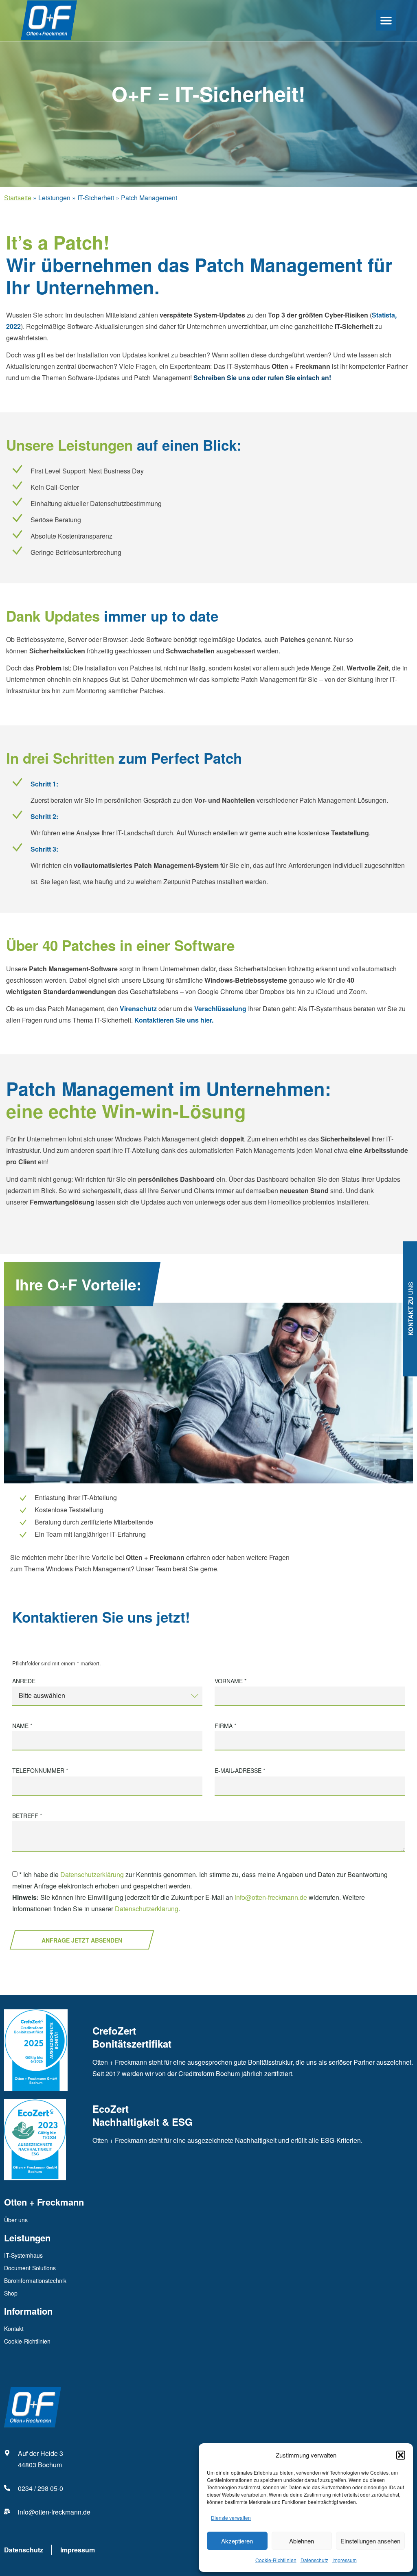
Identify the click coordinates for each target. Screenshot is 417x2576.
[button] (401, 2455)
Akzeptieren (237, 2541)
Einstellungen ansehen (370, 2541)
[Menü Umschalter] (386, 20)
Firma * (225, 1726)
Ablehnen (302, 2541)
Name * (22, 1726)
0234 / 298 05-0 (41, 2488)
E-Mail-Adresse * (240, 1771)
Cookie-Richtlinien (276, 2560)
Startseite (18, 198)
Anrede (24, 1681)
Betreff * (27, 1816)
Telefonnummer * (40, 1771)
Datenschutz (314, 2560)
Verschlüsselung (220, 1009)
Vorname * (230, 1681)
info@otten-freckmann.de (271, 1898)
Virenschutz (138, 1009)
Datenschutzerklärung (92, 1875)
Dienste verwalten (231, 2518)
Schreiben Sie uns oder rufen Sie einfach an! (262, 378)
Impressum (345, 2560)
